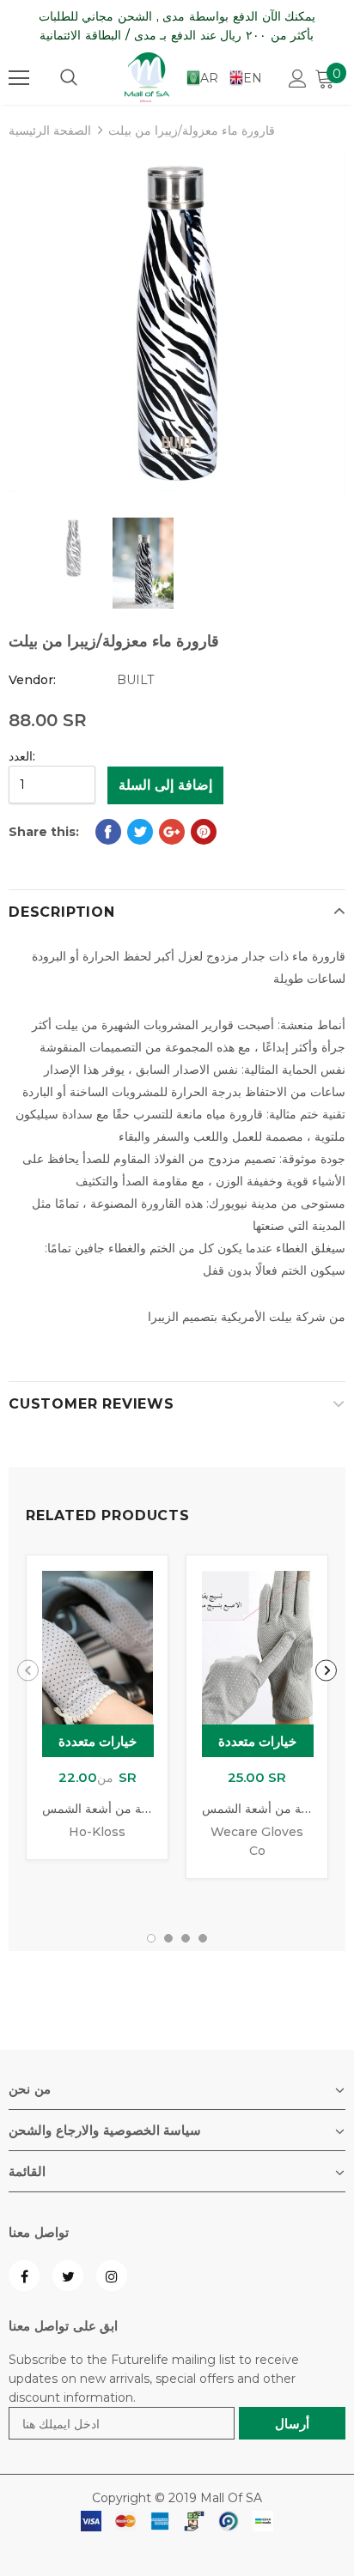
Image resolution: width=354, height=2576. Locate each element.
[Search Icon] (69, 78)
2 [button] (168, 1938)
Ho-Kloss (97, 1832)
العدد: (22, 756)
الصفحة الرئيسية (50, 130)
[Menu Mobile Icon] (19, 78)
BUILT (135, 680)
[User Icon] (298, 79)
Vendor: (32, 680)
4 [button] (203, 1938)
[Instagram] (112, 2276)
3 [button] (186, 1938)
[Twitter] (68, 2276)
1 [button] (151, 1938)
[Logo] (147, 77)
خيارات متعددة (98, 1741)
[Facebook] (24, 2276)
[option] (177, 323)
